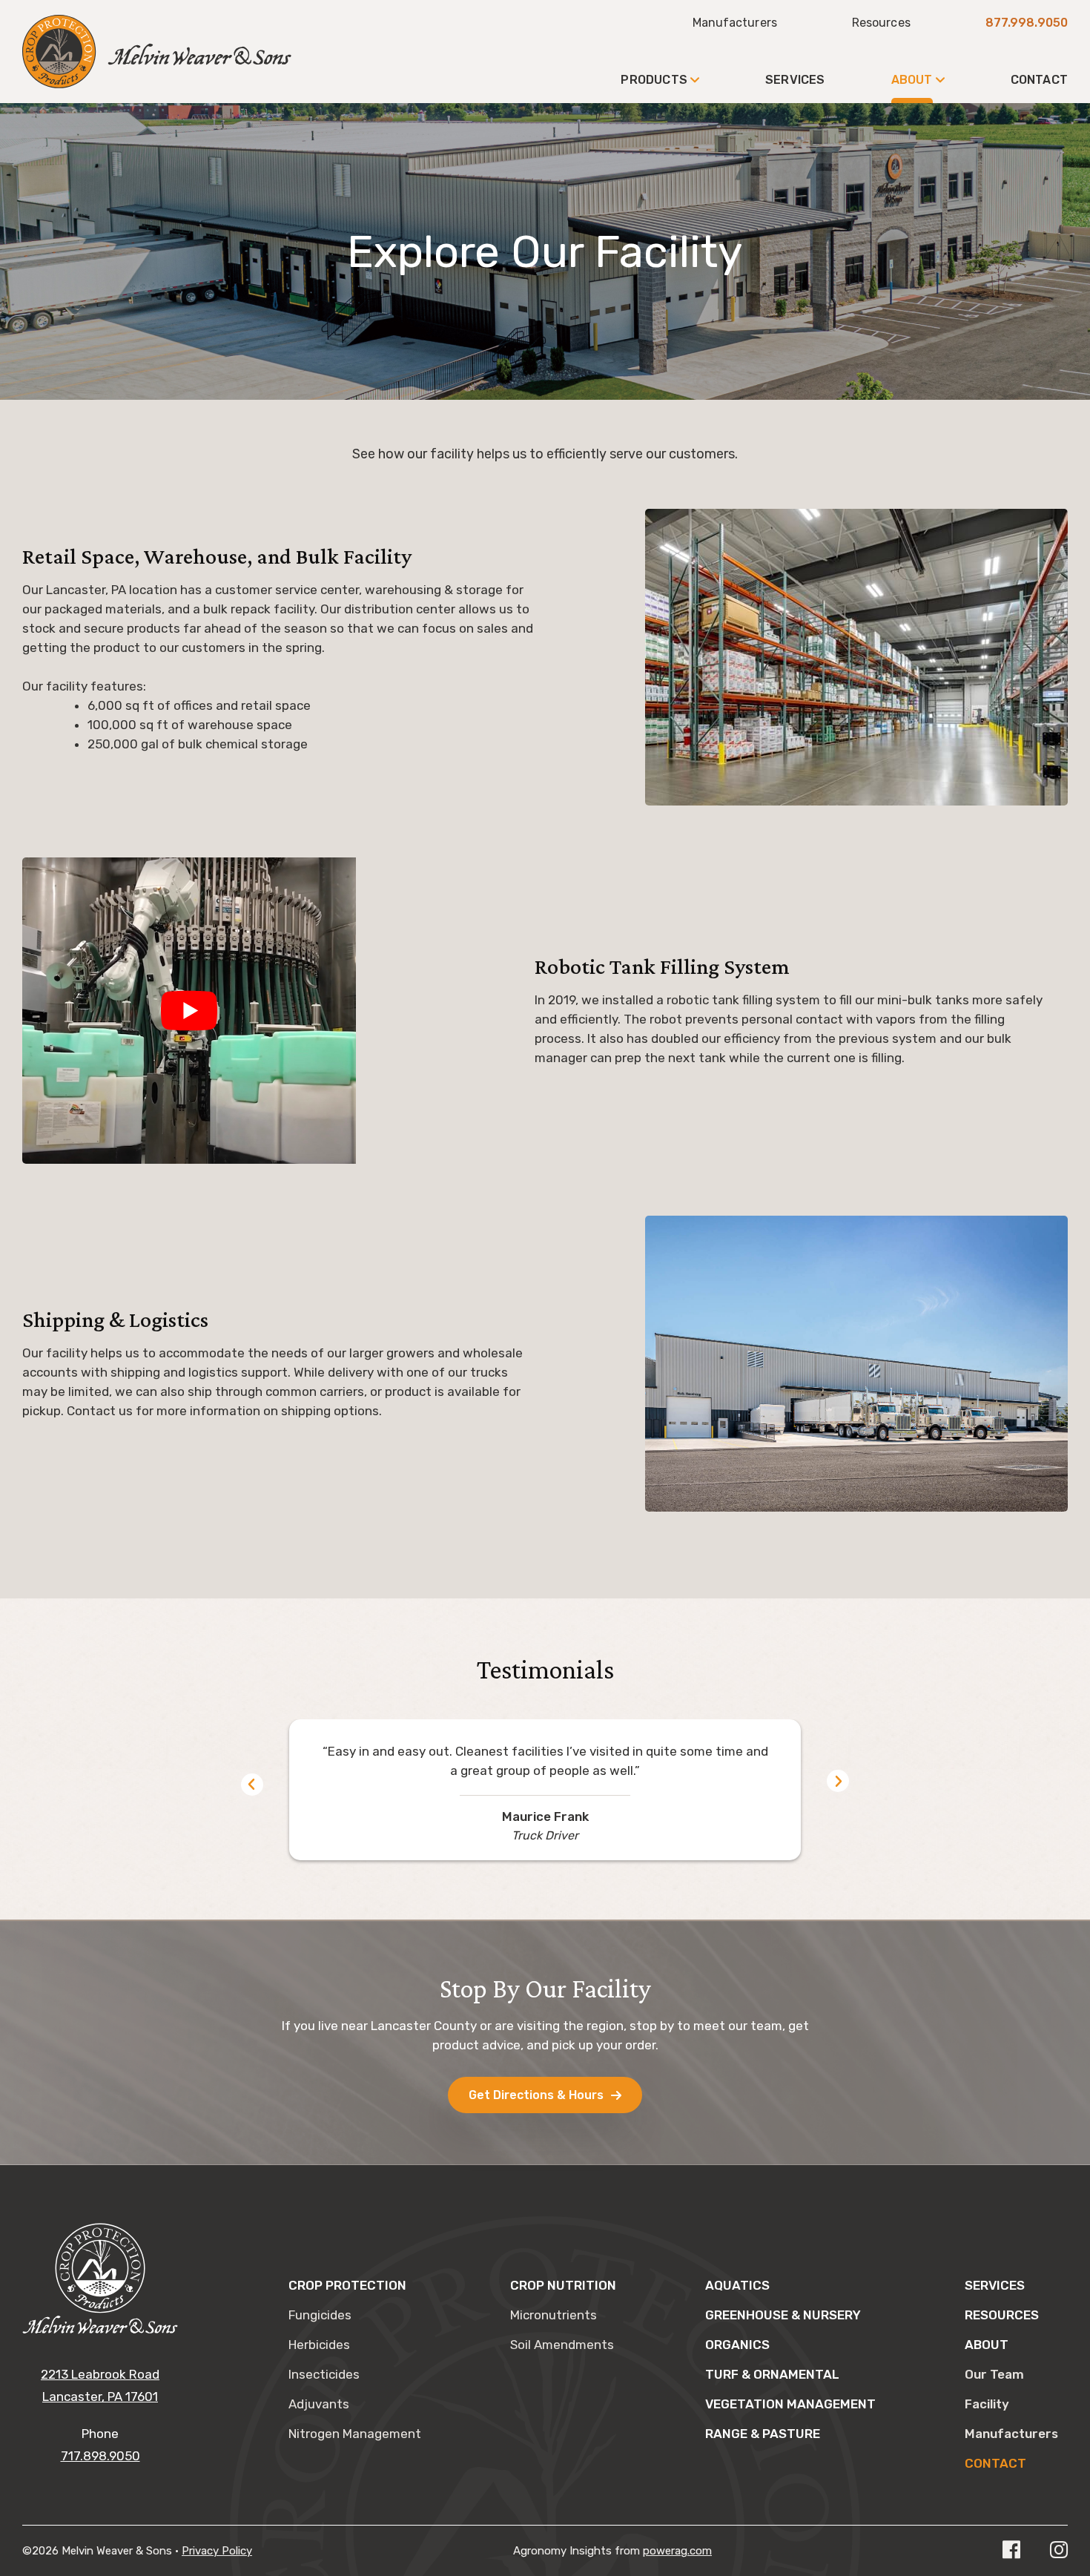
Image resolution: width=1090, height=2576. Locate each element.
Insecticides (324, 2374)
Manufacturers (735, 23)
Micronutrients (554, 2315)
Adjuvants (319, 2404)
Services (795, 80)
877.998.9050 (1027, 23)
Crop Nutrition (563, 2285)
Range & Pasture (763, 2434)
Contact (1039, 80)
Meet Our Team (218, 191)
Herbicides (319, 2345)
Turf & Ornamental (772, 2374)
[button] (252, 1785)
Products (654, 80)
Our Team (994, 2374)
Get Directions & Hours (536, 2095)
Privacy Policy (217, 2551)
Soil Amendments (562, 2345)
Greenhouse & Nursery (783, 2315)
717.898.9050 (100, 2456)
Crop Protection (347, 2285)
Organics (737, 2345)
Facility (195, 158)
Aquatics (737, 2285)
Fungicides (320, 2315)
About (912, 80)
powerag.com (677, 2551)
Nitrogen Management (355, 2434)
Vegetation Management (790, 2404)
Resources (881, 23)
